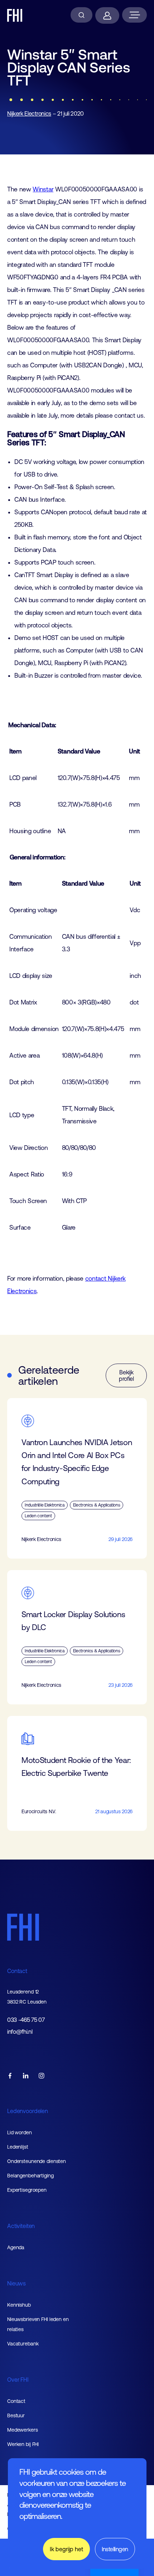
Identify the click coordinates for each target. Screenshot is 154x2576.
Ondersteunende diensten (37, 2161)
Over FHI (18, 2380)
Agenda (16, 2247)
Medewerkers (23, 2430)
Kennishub (19, 2305)
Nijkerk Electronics (29, 113)
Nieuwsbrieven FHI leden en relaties (38, 2324)
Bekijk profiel (126, 1375)
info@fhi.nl (20, 2032)
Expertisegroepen (27, 2190)
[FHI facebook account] (10, 2076)
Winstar (43, 189)
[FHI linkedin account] (26, 2076)
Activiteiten (21, 2226)
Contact (17, 1971)
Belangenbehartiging (30, 2176)
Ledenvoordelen (28, 2111)
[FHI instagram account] (42, 2076)
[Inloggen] (107, 15)
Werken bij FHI (23, 2444)
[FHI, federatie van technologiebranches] (15, 15)
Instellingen (115, 2549)
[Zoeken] (81, 15)
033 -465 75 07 (26, 2020)
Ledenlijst (18, 2147)
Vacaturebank (23, 2344)
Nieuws (16, 2283)
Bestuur (16, 2415)
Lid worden (20, 2132)
